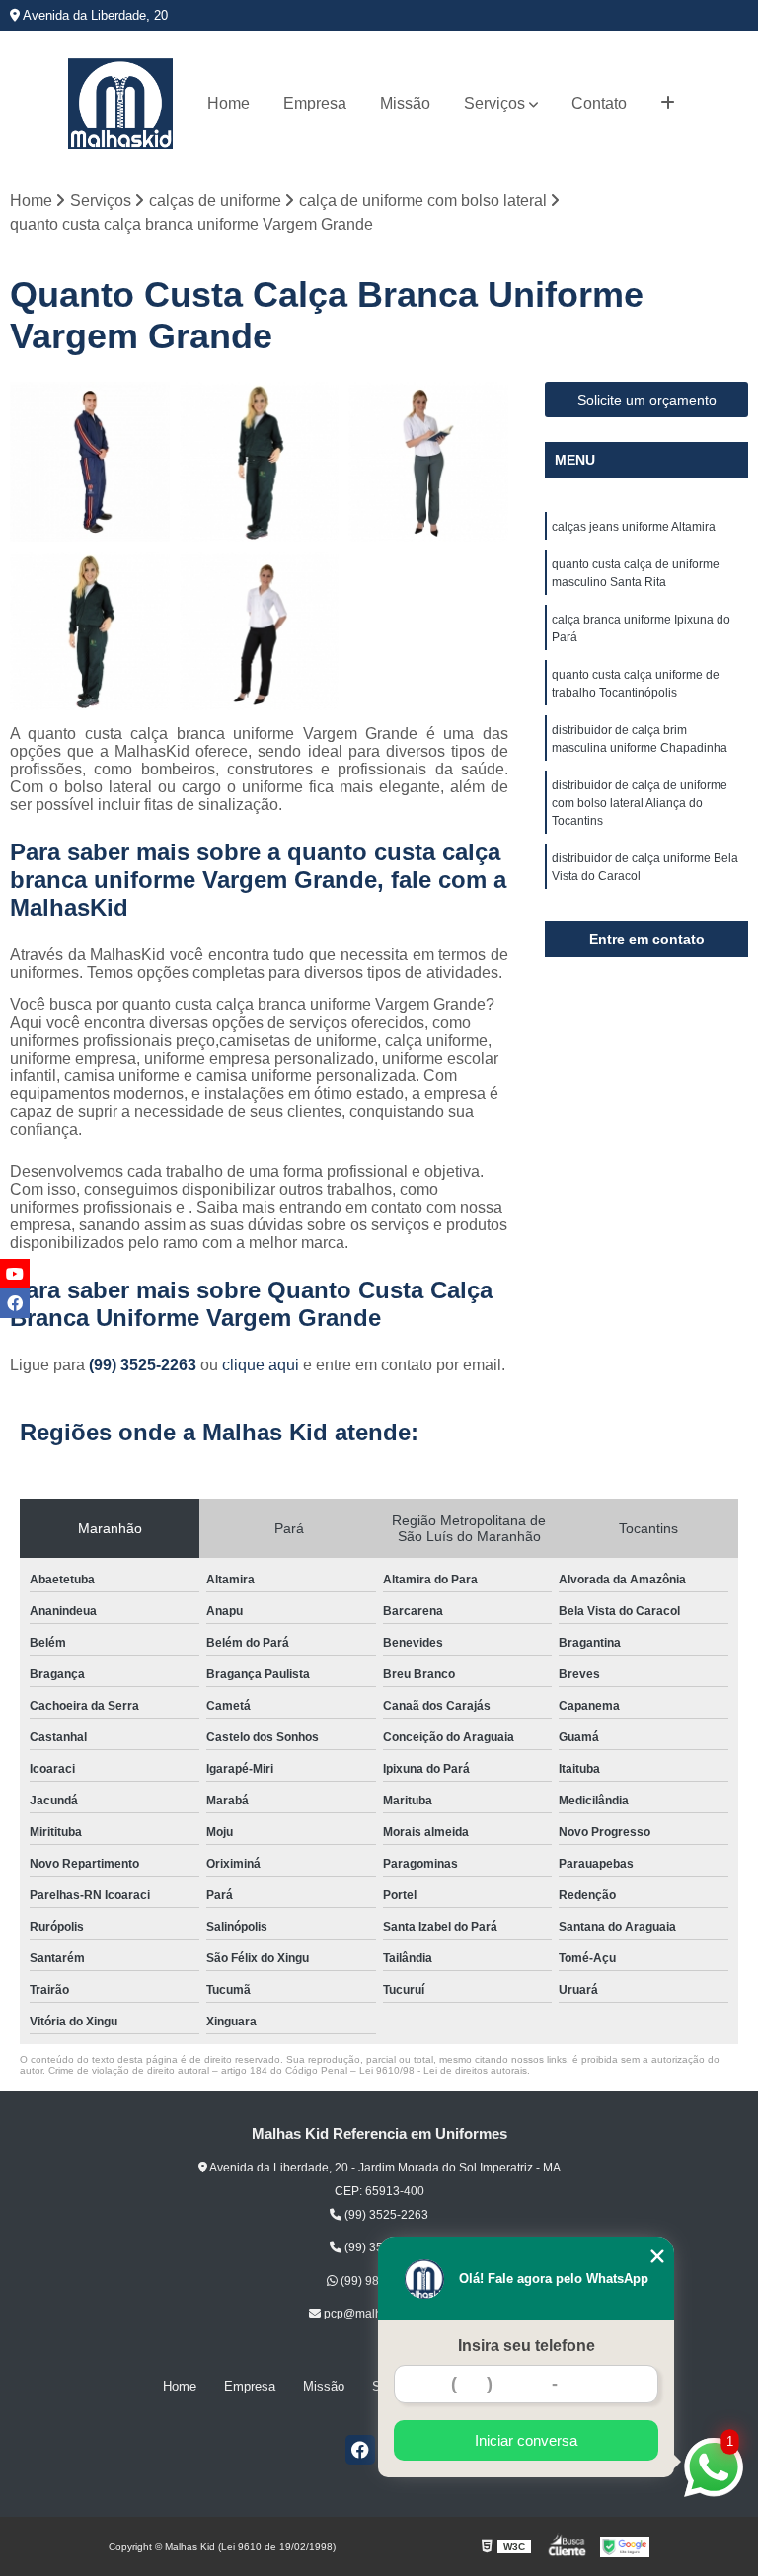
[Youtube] (15, 1274)
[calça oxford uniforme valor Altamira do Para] (428, 462)
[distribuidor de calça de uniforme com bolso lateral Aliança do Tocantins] (90, 462)
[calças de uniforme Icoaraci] (260, 462)
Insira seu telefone (527, 2346)
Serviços (494, 103)
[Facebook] (360, 2450)
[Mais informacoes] (668, 104)
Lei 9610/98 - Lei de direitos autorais (443, 2070)
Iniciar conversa (526, 2440)
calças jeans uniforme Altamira (634, 527)
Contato (599, 103)
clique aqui (261, 1365)
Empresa (315, 103)
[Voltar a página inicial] (120, 104)
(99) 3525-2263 (145, 1365)
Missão (405, 103)
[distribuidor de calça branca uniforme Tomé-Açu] (260, 631)
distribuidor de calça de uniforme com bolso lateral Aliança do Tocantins (640, 803)
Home (228, 103)
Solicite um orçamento (647, 400)
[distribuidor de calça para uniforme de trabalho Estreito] (90, 631)
